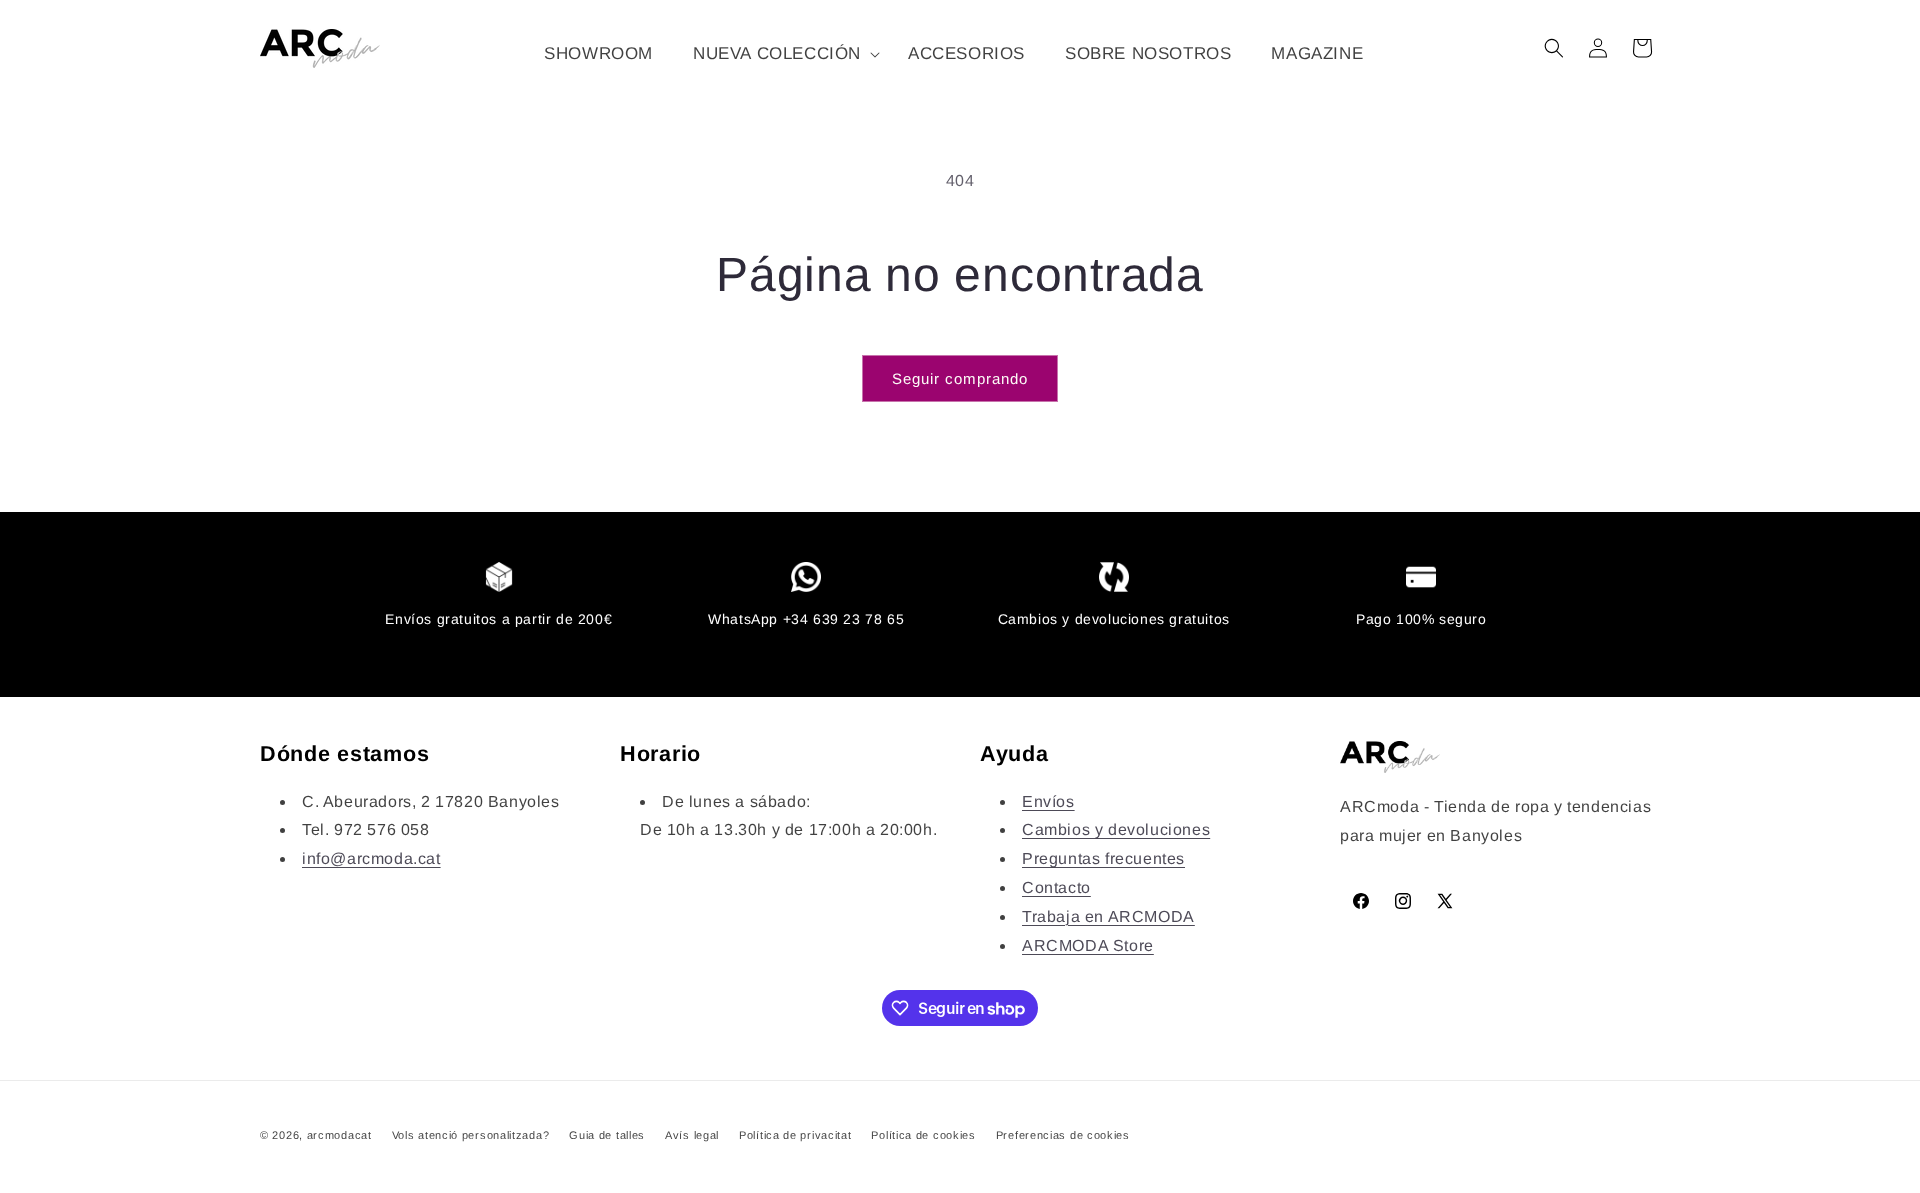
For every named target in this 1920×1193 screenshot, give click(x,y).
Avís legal (692, 1135)
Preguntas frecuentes (1103, 858)
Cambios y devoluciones (1116, 829)
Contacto (1056, 887)
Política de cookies (923, 1135)
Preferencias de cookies (1063, 1135)
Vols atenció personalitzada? (471, 1135)
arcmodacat (339, 1135)
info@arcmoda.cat (371, 858)
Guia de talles (607, 1135)
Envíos (1048, 801)
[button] (780, 54)
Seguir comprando (960, 378)
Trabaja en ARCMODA (1108, 916)
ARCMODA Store (1088, 945)
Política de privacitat (795, 1135)
